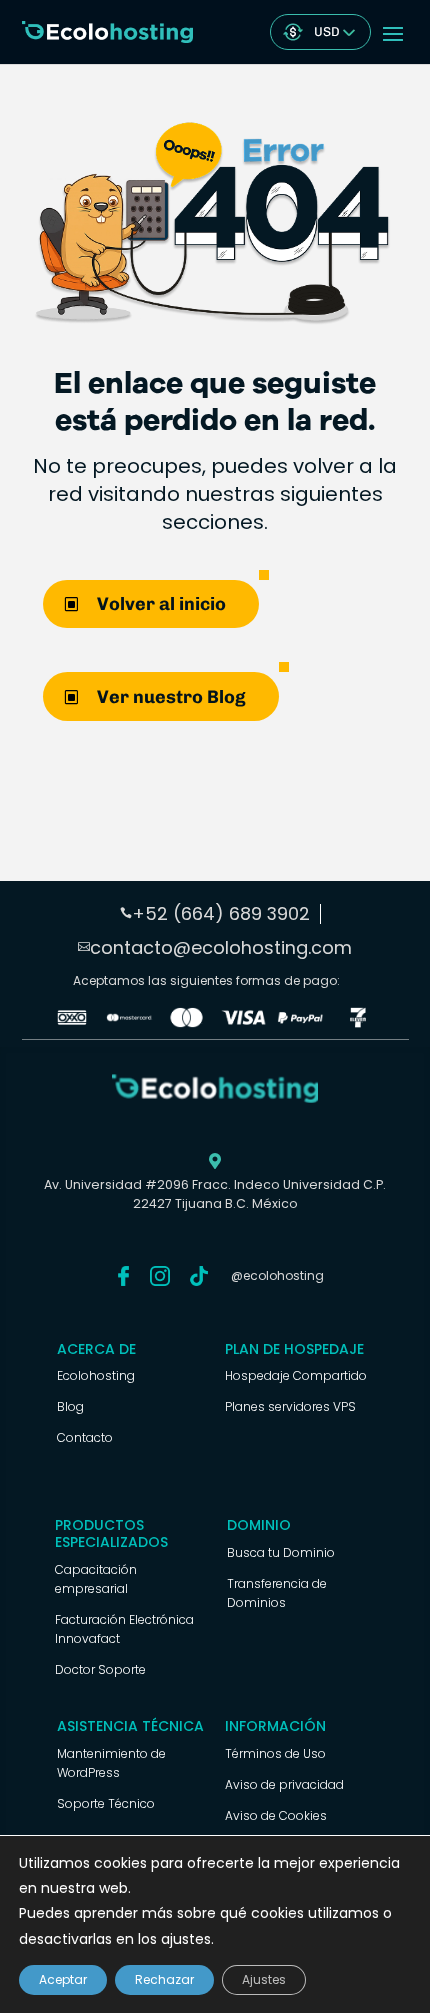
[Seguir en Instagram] (160, 1276)
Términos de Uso (275, 1753)
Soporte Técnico (106, 1803)
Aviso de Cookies (276, 1815)
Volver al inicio (161, 604)
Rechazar (164, 1979)
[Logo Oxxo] (71, 1023)
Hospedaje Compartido (296, 1375)
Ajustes (264, 1979)
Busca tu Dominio (281, 1552)
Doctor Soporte (100, 1669)
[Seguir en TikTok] (199, 1276)
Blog (70, 1406)
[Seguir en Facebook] (123, 1276)
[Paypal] (300, 1023)
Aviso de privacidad (284, 1784)
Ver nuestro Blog (171, 697)
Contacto (85, 1437)
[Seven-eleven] (357, 1023)
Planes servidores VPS (290, 1406)
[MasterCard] (129, 1023)
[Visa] (243, 1023)
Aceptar (63, 1979)
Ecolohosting (96, 1375)
